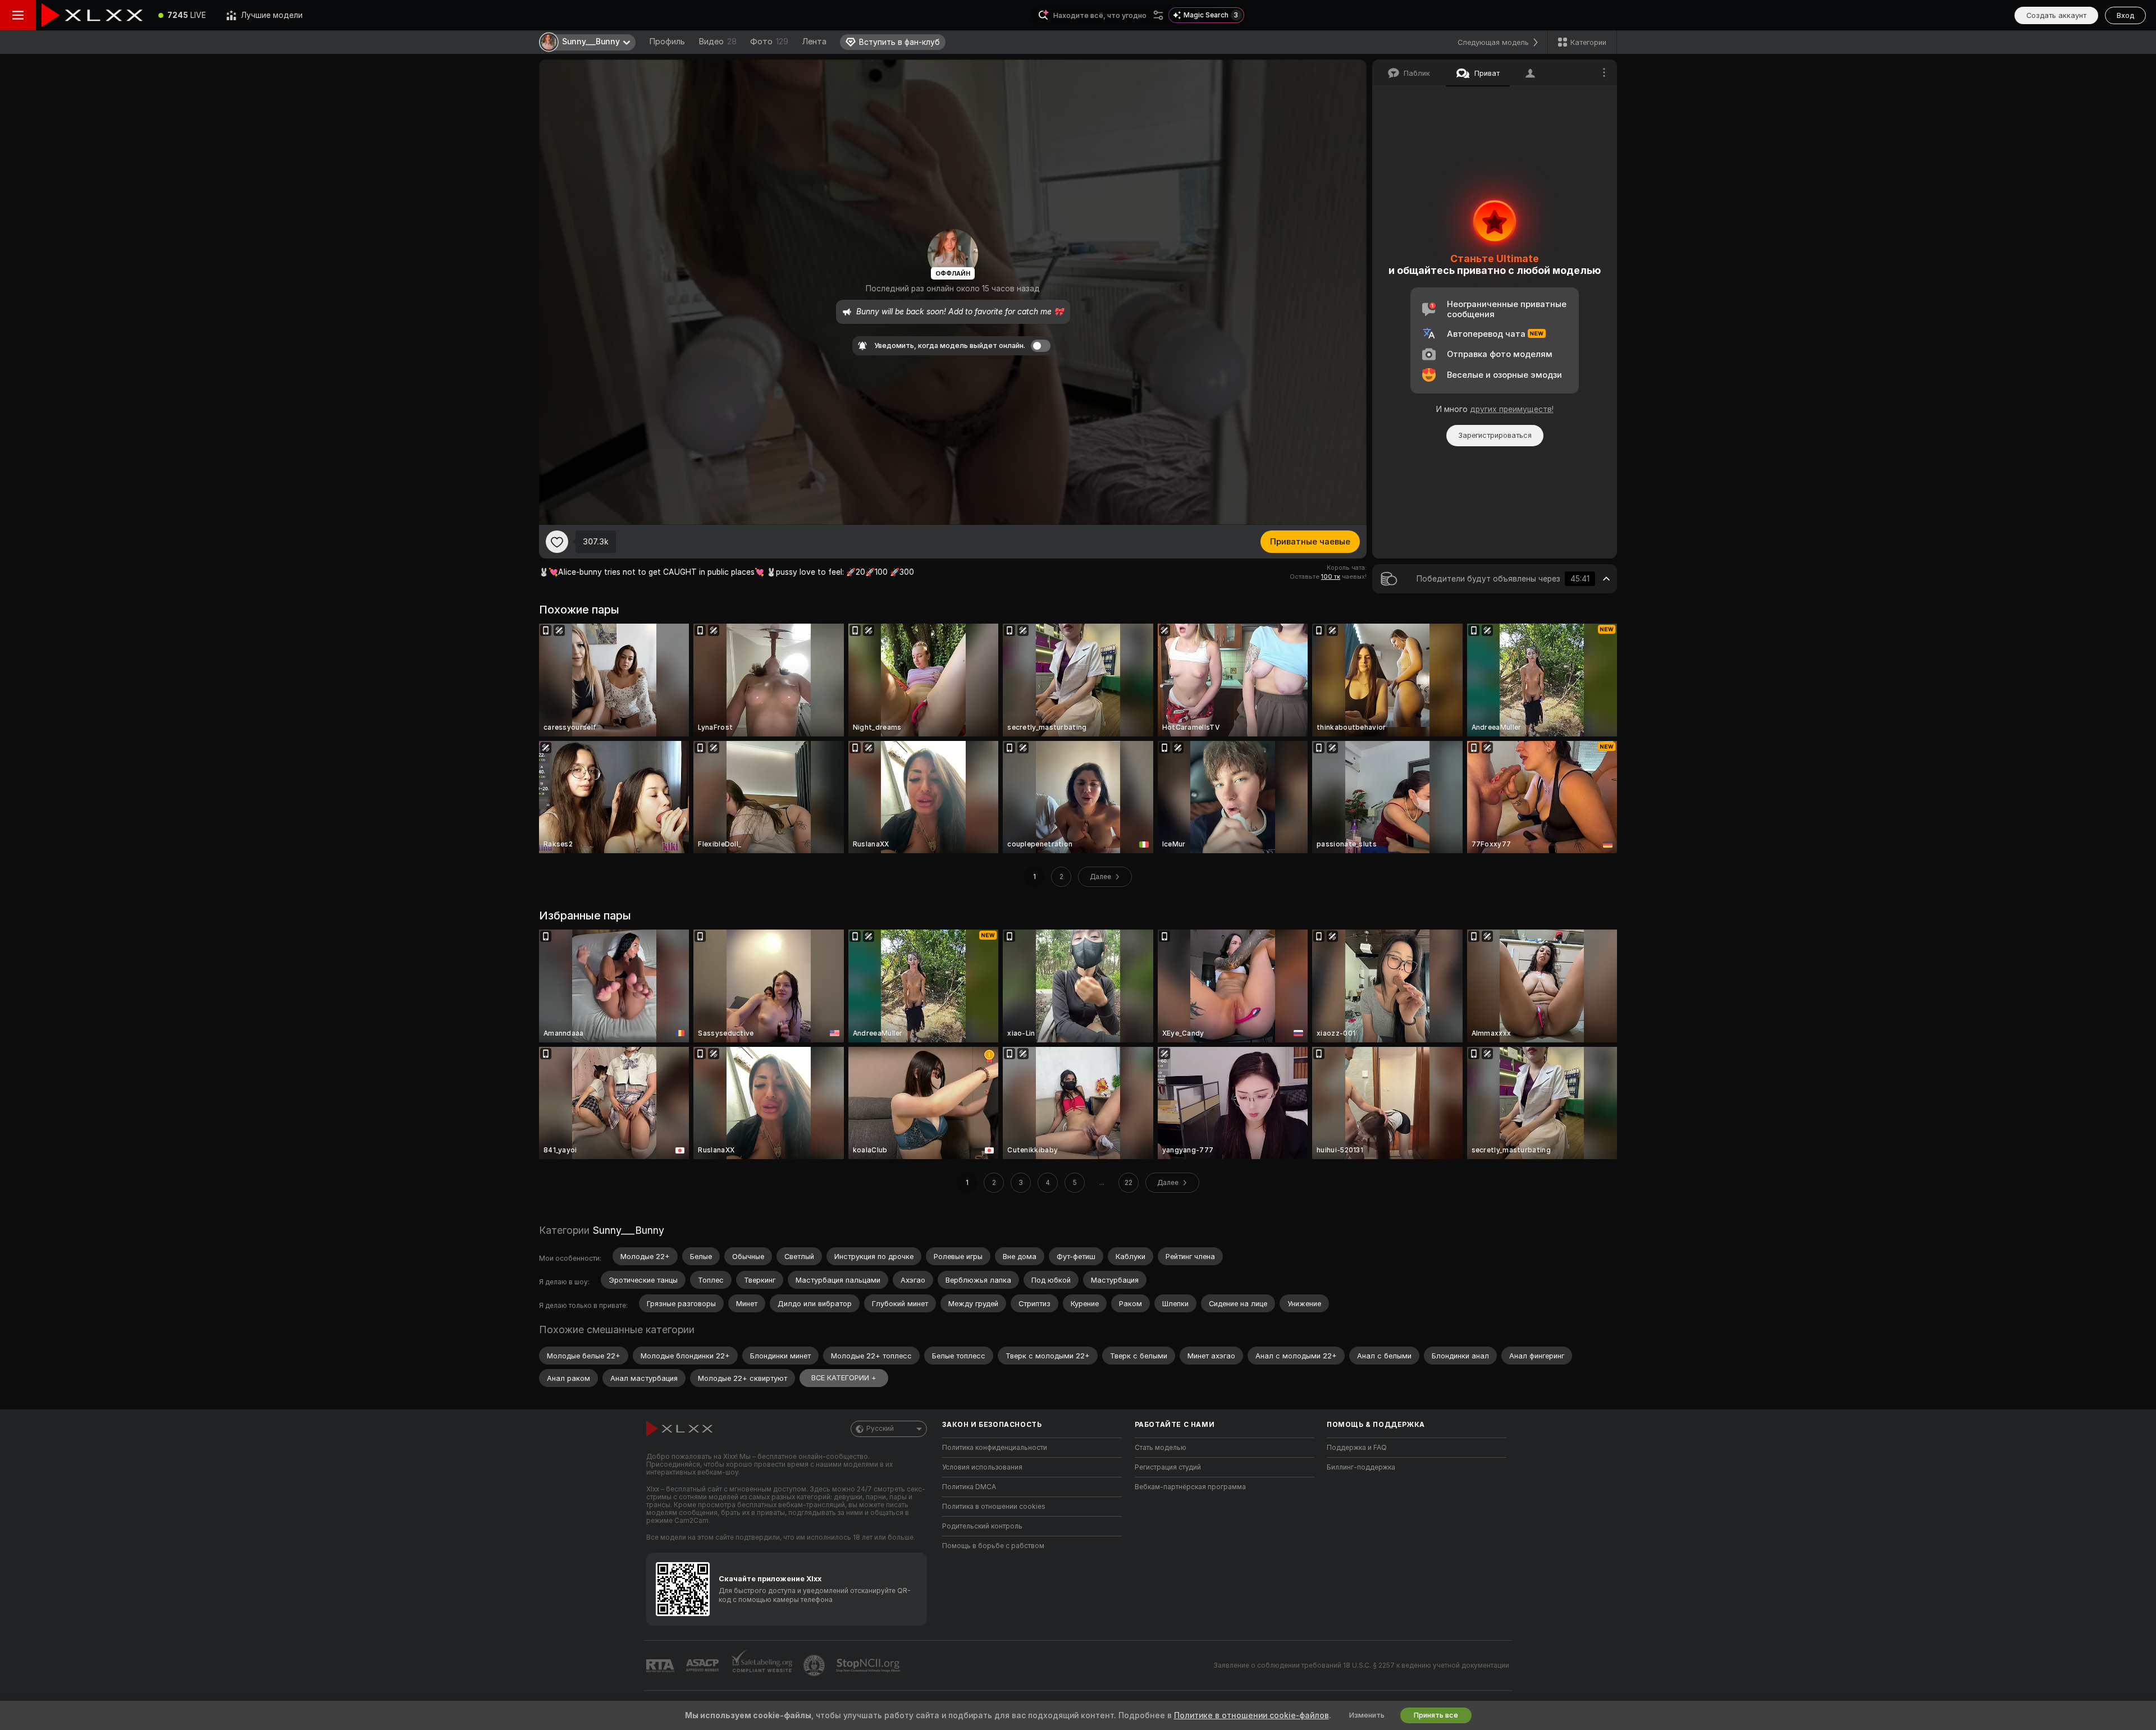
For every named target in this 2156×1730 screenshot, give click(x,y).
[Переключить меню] (18, 15)
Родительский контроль (982, 1526)
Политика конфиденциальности (995, 1448)
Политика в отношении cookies (994, 1507)
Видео (718, 42)
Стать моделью (1161, 1448)
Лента (814, 42)
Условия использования (982, 1467)
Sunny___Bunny (628, 1230)
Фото (769, 42)
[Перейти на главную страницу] (92, 15)
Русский (880, 1429)
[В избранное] (557, 542)
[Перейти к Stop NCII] (869, 1665)
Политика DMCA (969, 1487)
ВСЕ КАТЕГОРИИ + (844, 1378)
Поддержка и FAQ (1357, 1448)
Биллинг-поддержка (1361, 1467)
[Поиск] (1158, 15)
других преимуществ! (1512, 409)
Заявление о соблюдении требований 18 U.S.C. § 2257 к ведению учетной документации (1361, 1665)
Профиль (667, 42)
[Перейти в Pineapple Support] (815, 1665)
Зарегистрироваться (1495, 435)
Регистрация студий (1168, 1467)
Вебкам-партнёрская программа (1190, 1487)
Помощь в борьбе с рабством (993, 1546)
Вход (2125, 15)
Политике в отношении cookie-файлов (1251, 1715)
